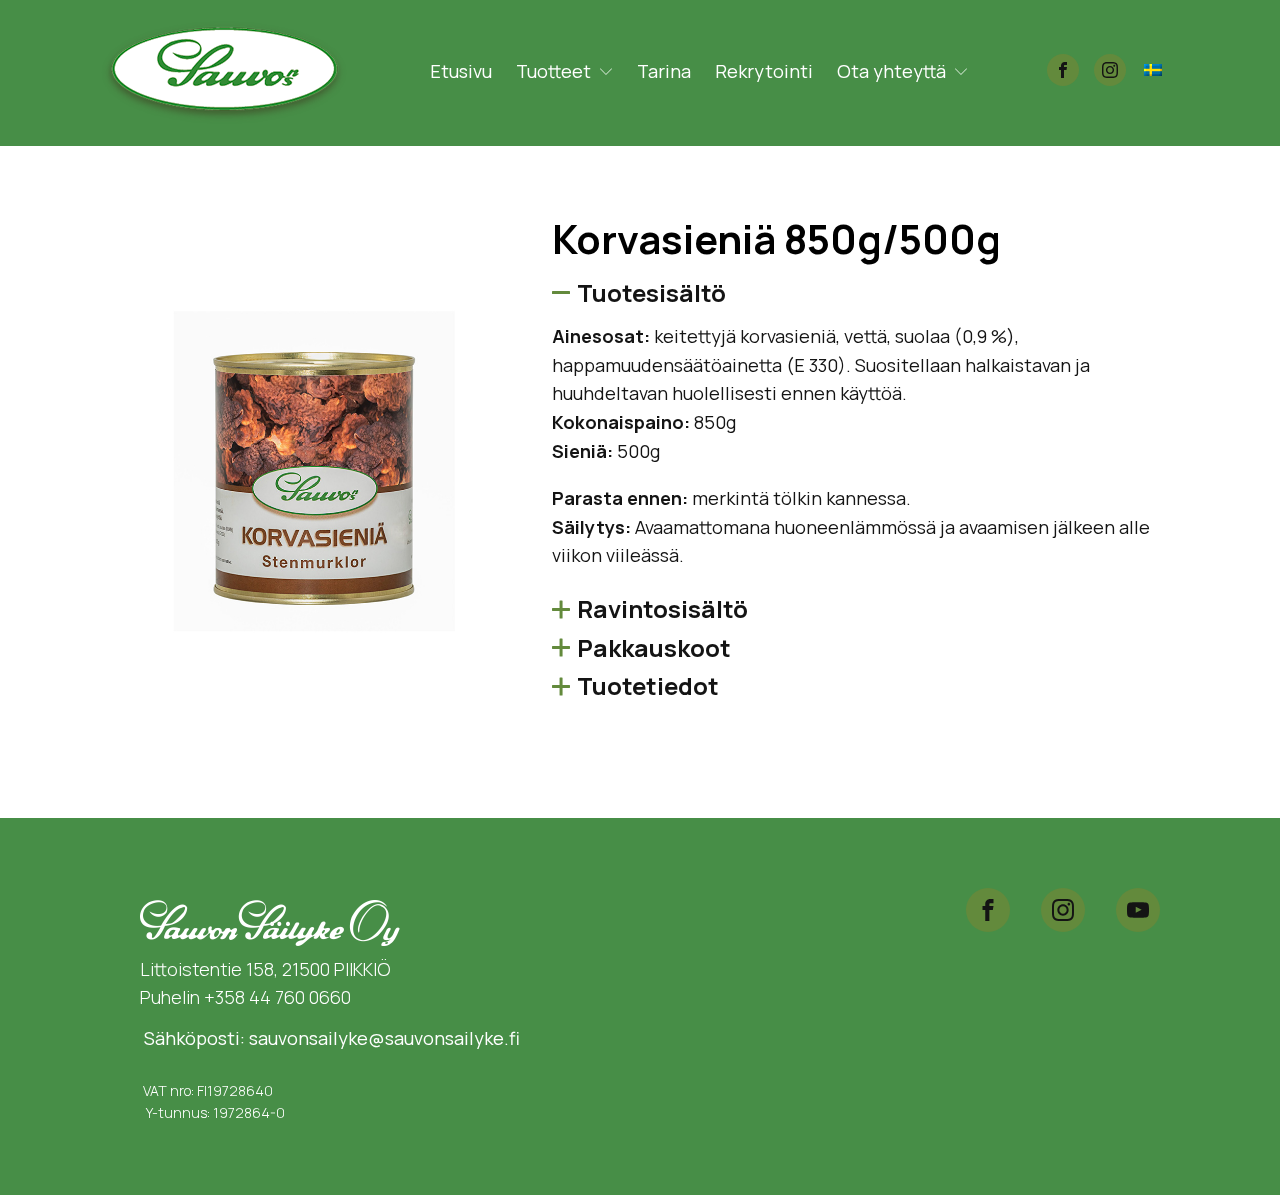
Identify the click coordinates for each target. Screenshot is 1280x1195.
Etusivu (461, 71)
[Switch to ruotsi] (1153, 68)
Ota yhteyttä (891, 71)
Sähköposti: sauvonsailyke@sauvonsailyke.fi (330, 1038)
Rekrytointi (764, 71)
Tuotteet (553, 71)
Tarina (664, 71)
